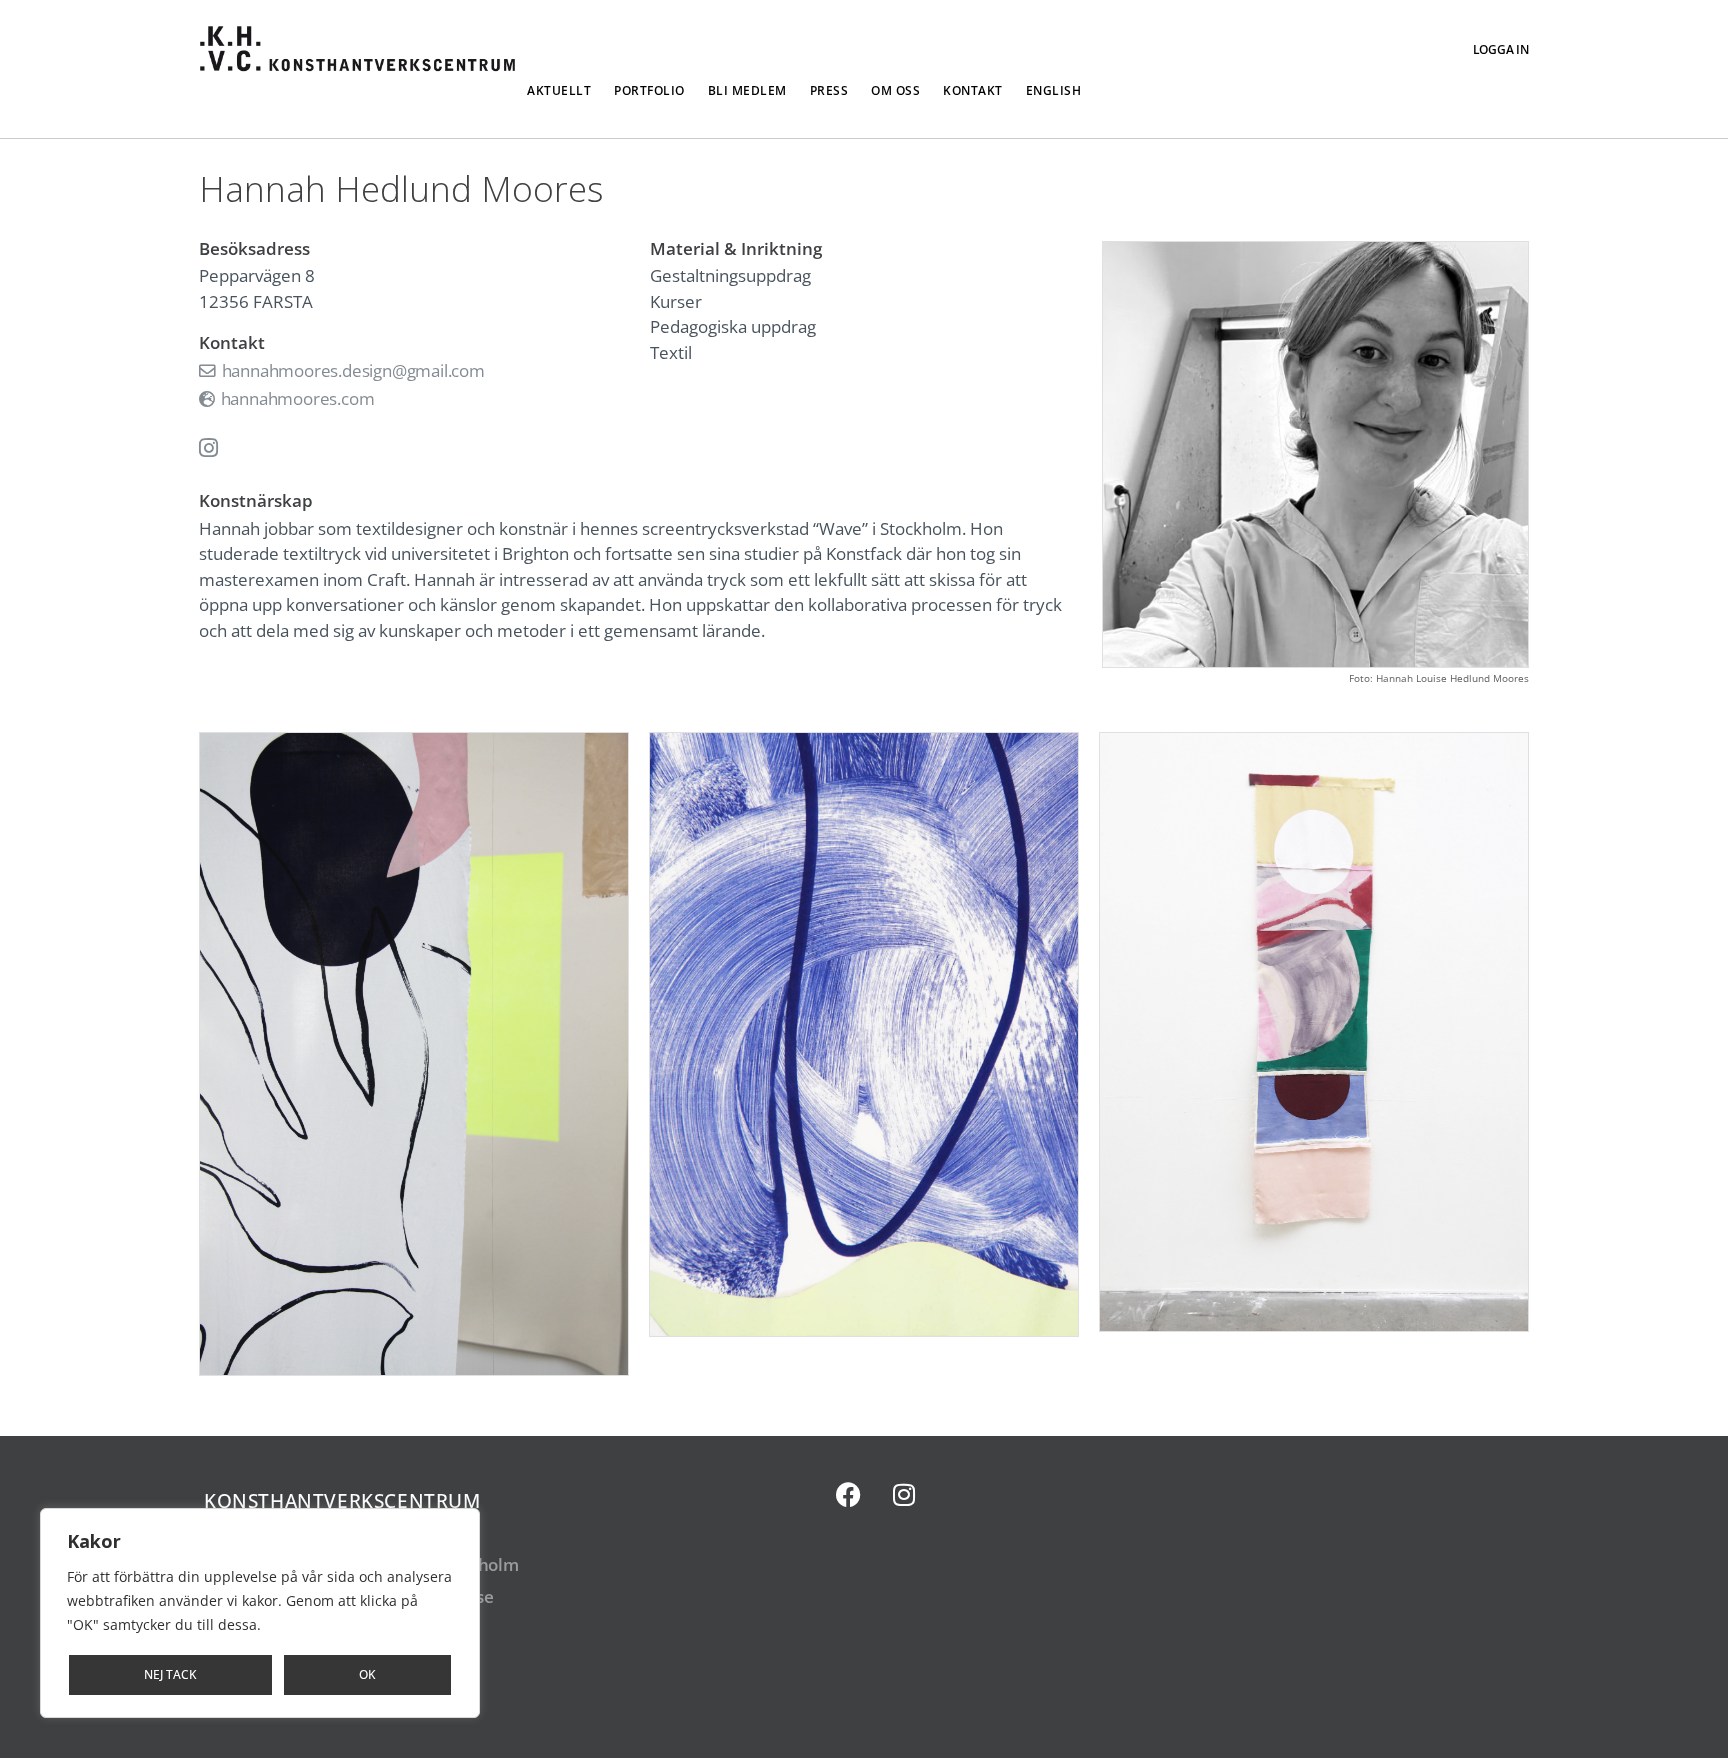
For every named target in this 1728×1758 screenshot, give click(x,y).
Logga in (1501, 49)
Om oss (895, 90)
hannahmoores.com (295, 398)
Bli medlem (747, 90)
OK (367, 1674)
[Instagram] (904, 1495)
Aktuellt (559, 90)
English (1054, 90)
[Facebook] (849, 1495)
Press (829, 90)
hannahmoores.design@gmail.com (351, 370)
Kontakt (973, 90)
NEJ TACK (170, 1674)
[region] (260, 1613)
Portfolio (649, 90)
